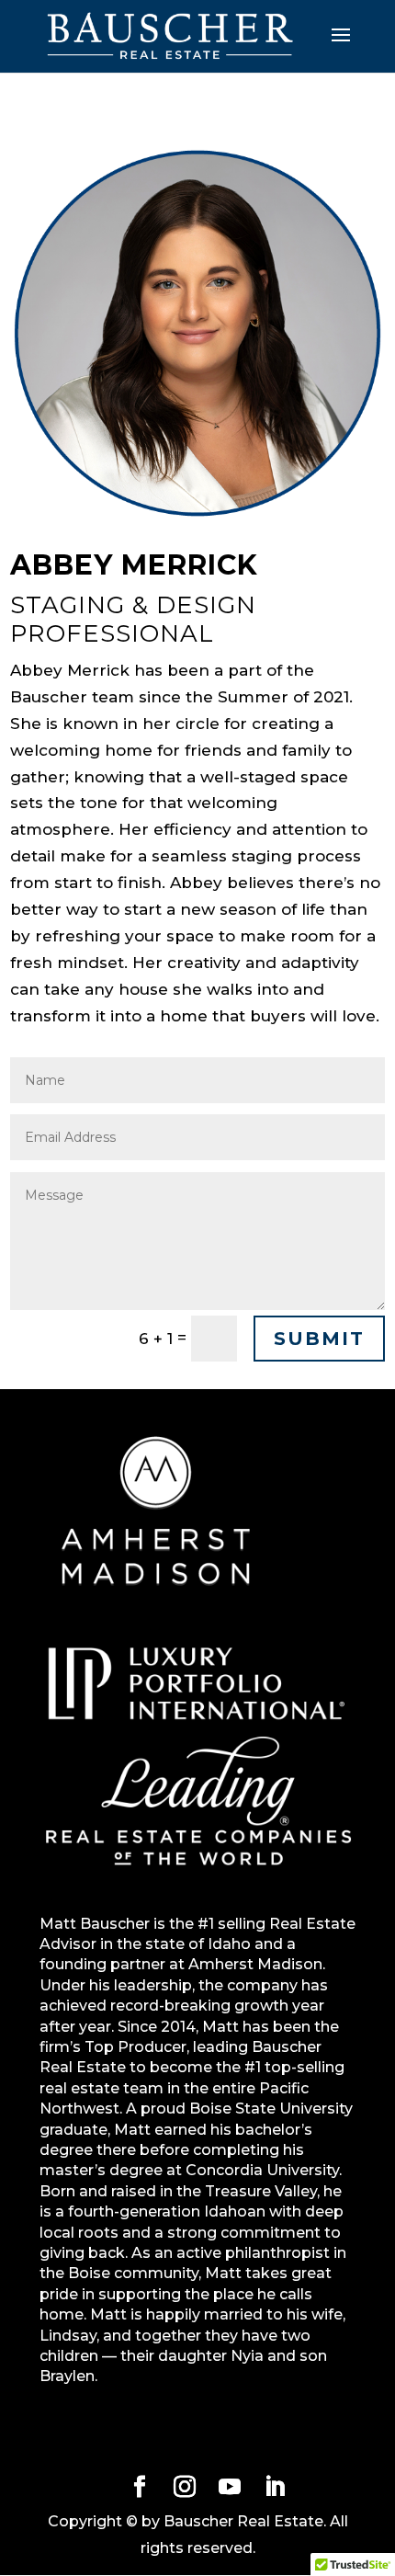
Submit (319, 1339)
